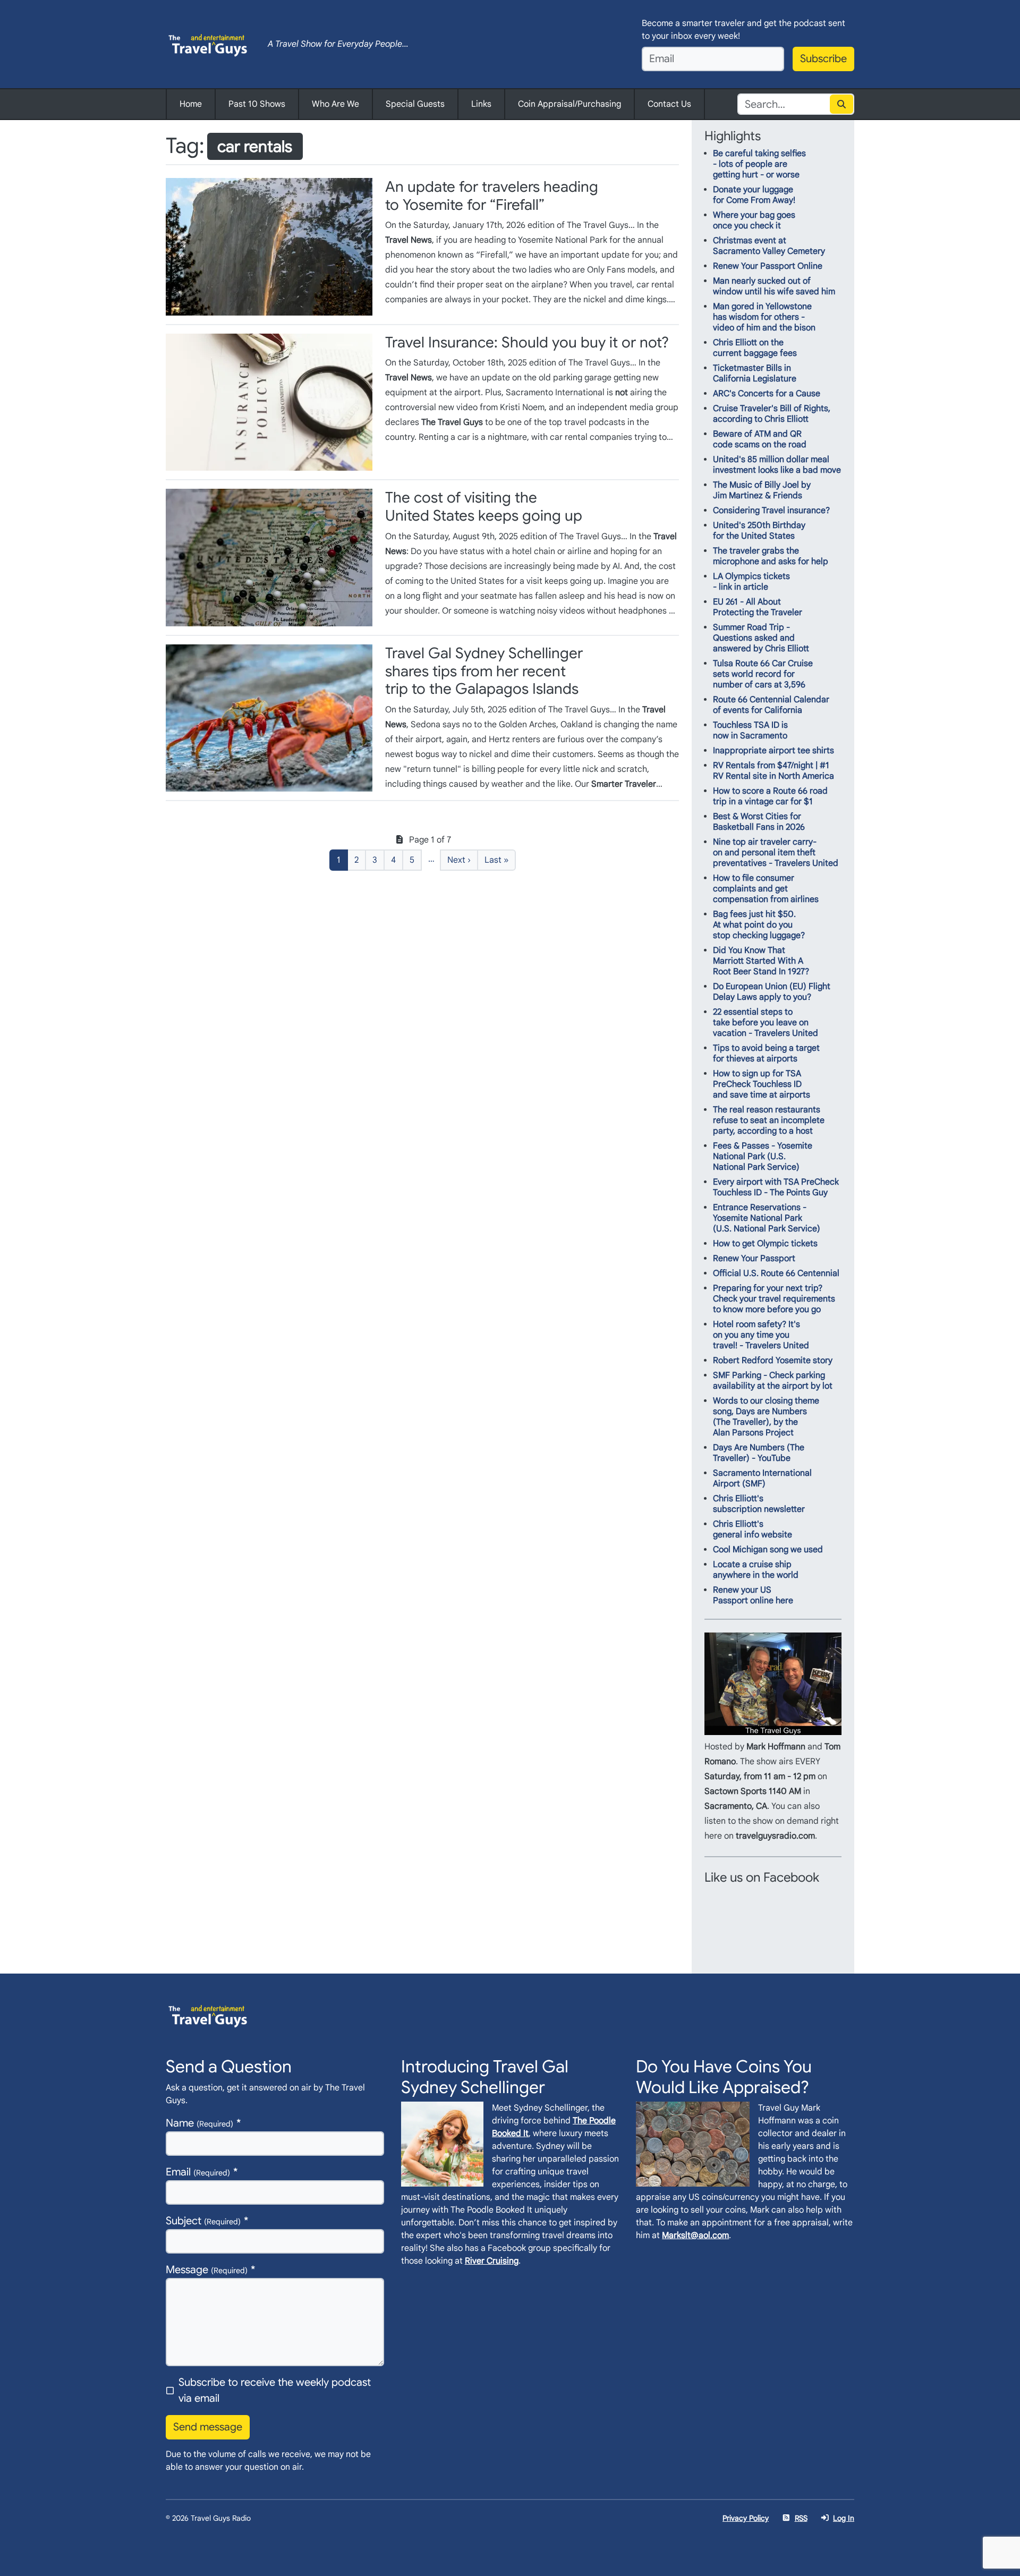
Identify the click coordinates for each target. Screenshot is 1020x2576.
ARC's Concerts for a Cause (767, 394)
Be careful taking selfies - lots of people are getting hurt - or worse (759, 164)
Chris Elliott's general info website (753, 1529)
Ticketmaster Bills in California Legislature (755, 373)
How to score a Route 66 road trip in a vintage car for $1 (770, 796)
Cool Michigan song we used (768, 1550)
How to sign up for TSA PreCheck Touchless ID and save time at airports (762, 1084)
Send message (208, 2427)
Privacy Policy (746, 2518)
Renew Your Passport (754, 1259)
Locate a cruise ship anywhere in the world (756, 1570)
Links (481, 104)
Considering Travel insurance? (771, 511)
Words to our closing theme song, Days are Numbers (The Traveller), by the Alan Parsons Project (766, 1417)
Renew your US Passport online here (753, 1595)
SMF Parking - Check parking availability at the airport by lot (773, 1381)
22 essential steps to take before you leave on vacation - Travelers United (766, 1023)
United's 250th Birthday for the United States (759, 531)
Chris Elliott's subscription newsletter (759, 1504)
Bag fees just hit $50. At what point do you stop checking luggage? (759, 925)
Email (198, 2172)
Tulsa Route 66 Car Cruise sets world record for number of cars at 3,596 (763, 674)
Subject (203, 2221)
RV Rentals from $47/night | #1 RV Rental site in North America (773, 771)
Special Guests (415, 104)
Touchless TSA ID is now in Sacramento (750, 730)
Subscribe (823, 59)
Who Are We (335, 104)
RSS (801, 2518)
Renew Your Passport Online (768, 266)
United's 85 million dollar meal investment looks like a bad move (777, 465)
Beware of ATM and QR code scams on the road (760, 439)
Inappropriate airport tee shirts (773, 751)
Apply (842, 104)
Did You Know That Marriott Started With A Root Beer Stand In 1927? (761, 961)
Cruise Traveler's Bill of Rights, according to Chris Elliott (772, 414)
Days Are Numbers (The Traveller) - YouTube (759, 1453)
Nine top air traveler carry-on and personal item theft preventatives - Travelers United (776, 853)
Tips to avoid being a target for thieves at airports (766, 1053)
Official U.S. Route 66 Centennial (776, 1273)
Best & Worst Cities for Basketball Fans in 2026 (759, 822)
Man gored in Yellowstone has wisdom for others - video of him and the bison (764, 317)
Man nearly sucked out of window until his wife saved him (774, 286)
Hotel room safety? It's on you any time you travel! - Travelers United (761, 1335)
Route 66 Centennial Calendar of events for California (771, 705)
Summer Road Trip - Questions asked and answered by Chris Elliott (761, 638)
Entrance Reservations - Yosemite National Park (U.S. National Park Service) (767, 1218)
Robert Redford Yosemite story (773, 1361)
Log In (844, 2518)
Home (191, 104)
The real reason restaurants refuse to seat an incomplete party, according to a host (769, 1120)
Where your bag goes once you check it (754, 220)
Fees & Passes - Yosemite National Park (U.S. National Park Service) (763, 1157)
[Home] (208, 44)
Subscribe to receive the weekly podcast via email (275, 2390)
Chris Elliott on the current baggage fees (755, 348)
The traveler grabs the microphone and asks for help (771, 556)
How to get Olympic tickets (765, 1244)
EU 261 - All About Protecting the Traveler (758, 607)
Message (207, 2270)
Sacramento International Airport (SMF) (762, 1478)
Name (199, 2123)
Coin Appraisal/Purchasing (569, 104)
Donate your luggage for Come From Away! (754, 195)
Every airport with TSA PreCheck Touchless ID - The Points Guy (776, 1187)
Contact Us (669, 104)
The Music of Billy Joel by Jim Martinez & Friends (762, 490)
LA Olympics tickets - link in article (751, 582)
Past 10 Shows (257, 104)
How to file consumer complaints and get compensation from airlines (766, 889)
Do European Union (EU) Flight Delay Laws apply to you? (772, 992)
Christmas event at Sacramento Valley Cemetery (769, 246)
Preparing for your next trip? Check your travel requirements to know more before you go (774, 1299)
